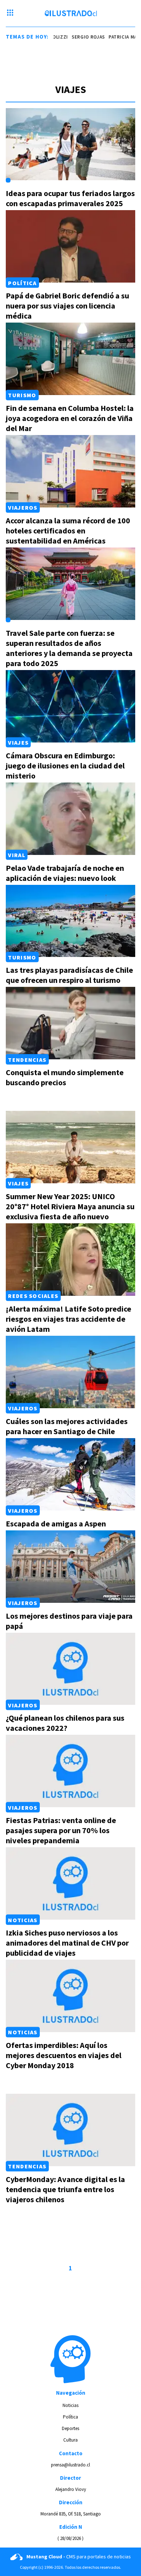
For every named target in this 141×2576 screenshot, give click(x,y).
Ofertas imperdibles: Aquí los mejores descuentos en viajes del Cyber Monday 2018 (64, 2055)
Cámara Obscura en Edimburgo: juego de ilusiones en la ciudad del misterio (65, 766)
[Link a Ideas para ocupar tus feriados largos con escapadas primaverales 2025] (70, 144)
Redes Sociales (33, 1296)
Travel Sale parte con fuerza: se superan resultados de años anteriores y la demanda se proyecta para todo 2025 (69, 648)
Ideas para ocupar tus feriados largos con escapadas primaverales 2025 (70, 198)
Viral (16, 855)
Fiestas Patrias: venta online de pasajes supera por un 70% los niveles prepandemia (61, 1830)
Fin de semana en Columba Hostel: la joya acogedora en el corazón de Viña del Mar (70, 418)
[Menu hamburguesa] (10, 13)
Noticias (23, 1920)
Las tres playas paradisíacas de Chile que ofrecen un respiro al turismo (69, 975)
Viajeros (23, 507)
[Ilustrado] (71, 13)
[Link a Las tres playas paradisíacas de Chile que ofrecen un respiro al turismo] (70, 921)
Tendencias (27, 1059)
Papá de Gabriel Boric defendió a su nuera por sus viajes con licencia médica (67, 306)
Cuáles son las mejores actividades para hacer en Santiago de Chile (67, 1426)
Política (22, 283)
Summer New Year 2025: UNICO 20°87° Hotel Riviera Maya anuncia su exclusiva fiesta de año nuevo (70, 1206)
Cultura (70, 2440)
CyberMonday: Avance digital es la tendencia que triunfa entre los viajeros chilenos (65, 2189)
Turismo (22, 395)
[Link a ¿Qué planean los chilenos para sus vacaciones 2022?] (70, 1669)
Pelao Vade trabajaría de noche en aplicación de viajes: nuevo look (65, 873)
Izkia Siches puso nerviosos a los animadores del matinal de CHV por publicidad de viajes (67, 1943)
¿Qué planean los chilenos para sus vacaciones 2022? (65, 1723)
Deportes (70, 2428)
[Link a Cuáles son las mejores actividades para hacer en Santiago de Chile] (70, 1372)
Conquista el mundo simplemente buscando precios (65, 1077)
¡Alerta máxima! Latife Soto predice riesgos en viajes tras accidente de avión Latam (69, 1319)
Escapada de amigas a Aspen (56, 1524)
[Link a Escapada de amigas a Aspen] (70, 1474)
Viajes (18, 742)
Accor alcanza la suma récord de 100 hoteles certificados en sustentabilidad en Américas (68, 531)
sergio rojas (73, 37)
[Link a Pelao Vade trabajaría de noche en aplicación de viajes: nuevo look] (70, 819)
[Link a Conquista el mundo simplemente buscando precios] (70, 1023)
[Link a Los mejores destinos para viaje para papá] (70, 1567)
